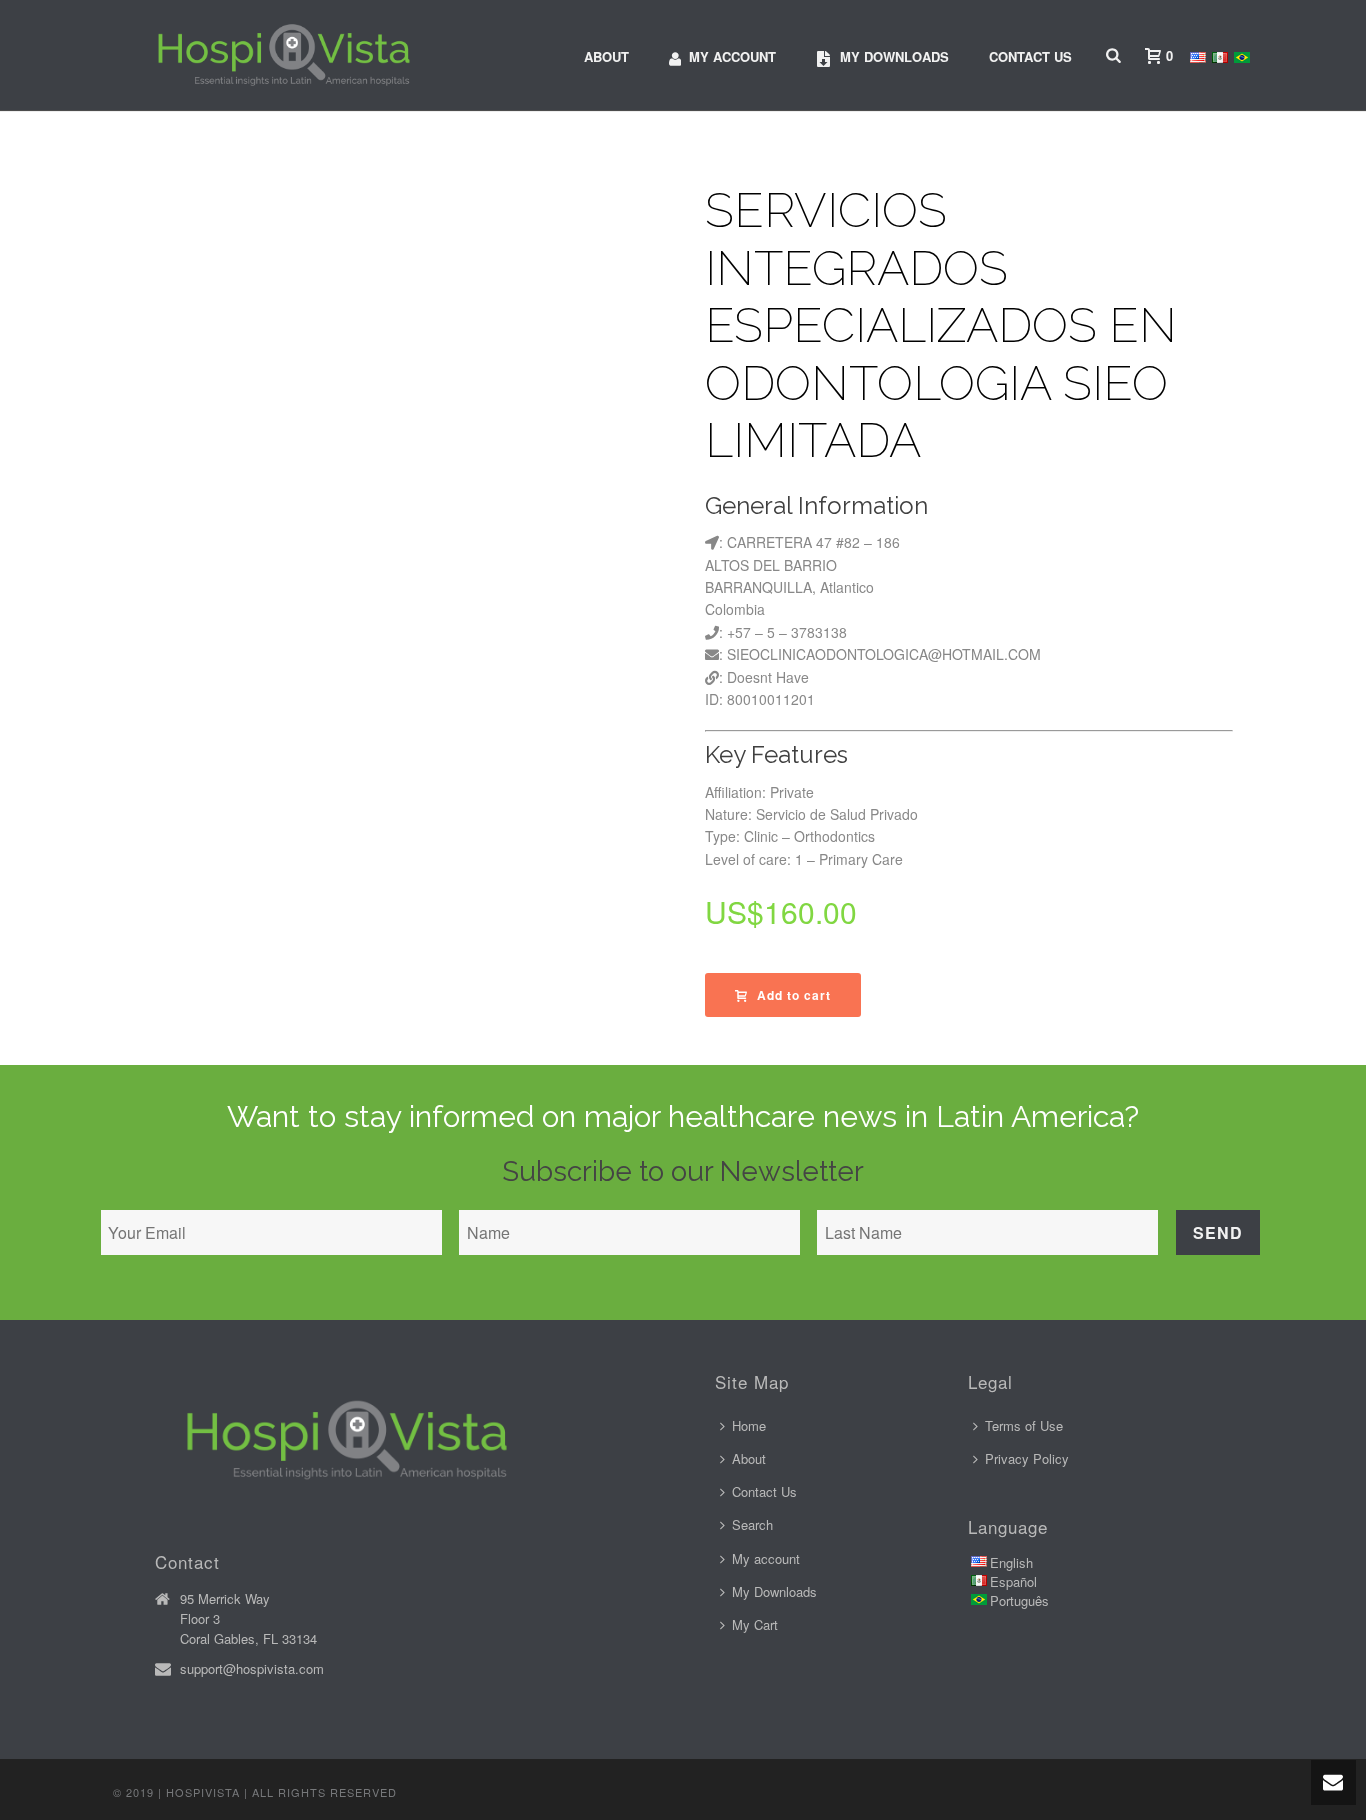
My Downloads (774, 1591)
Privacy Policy (1027, 1458)
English (1011, 1562)
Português (1019, 1600)
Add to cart (794, 995)
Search (752, 1524)
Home (749, 1425)
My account (732, 56)
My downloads (894, 56)
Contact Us (1030, 56)
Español (1013, 1581)
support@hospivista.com (252, 1669)
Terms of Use (1024, 1425)
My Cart (755, 1624)
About (606, 56)
